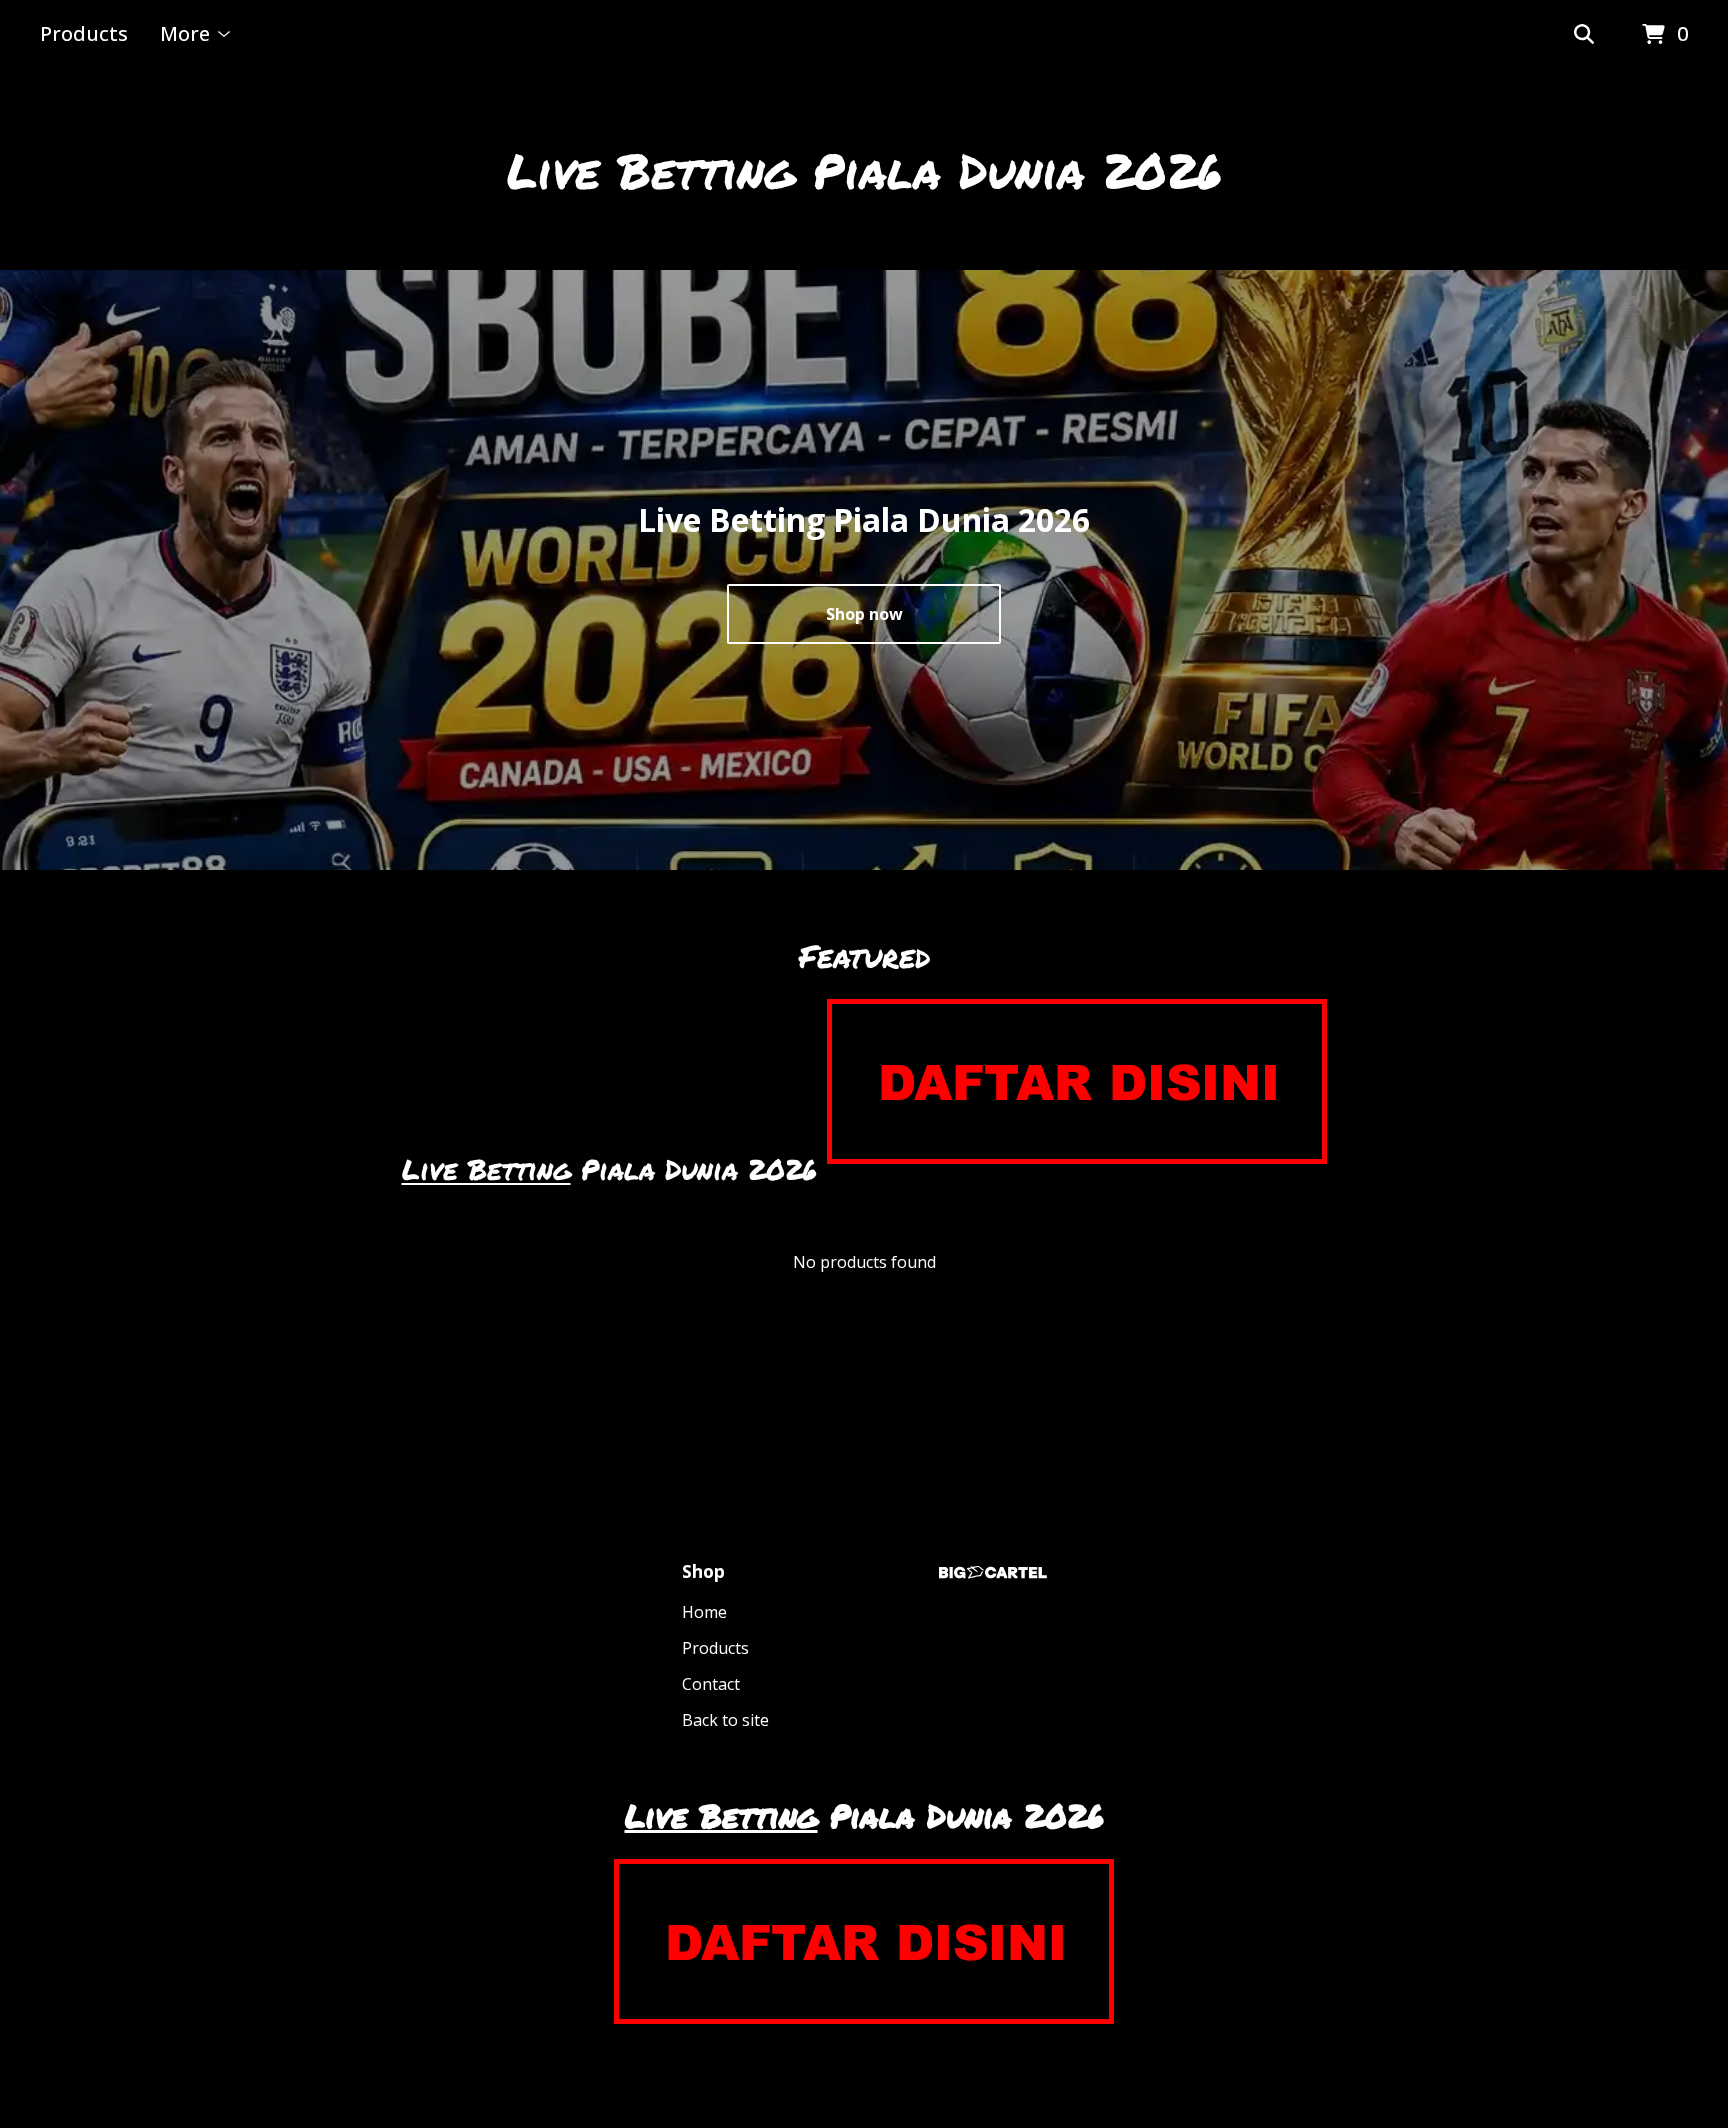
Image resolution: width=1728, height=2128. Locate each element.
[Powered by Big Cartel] (993, 1572)
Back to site (725, 1720)
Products (84, 33)
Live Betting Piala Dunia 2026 (864, 170)
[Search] (1584, 35)
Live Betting (486, 1169)
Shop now (864, 614)
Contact (711, 1684)
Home (704, 1612)
